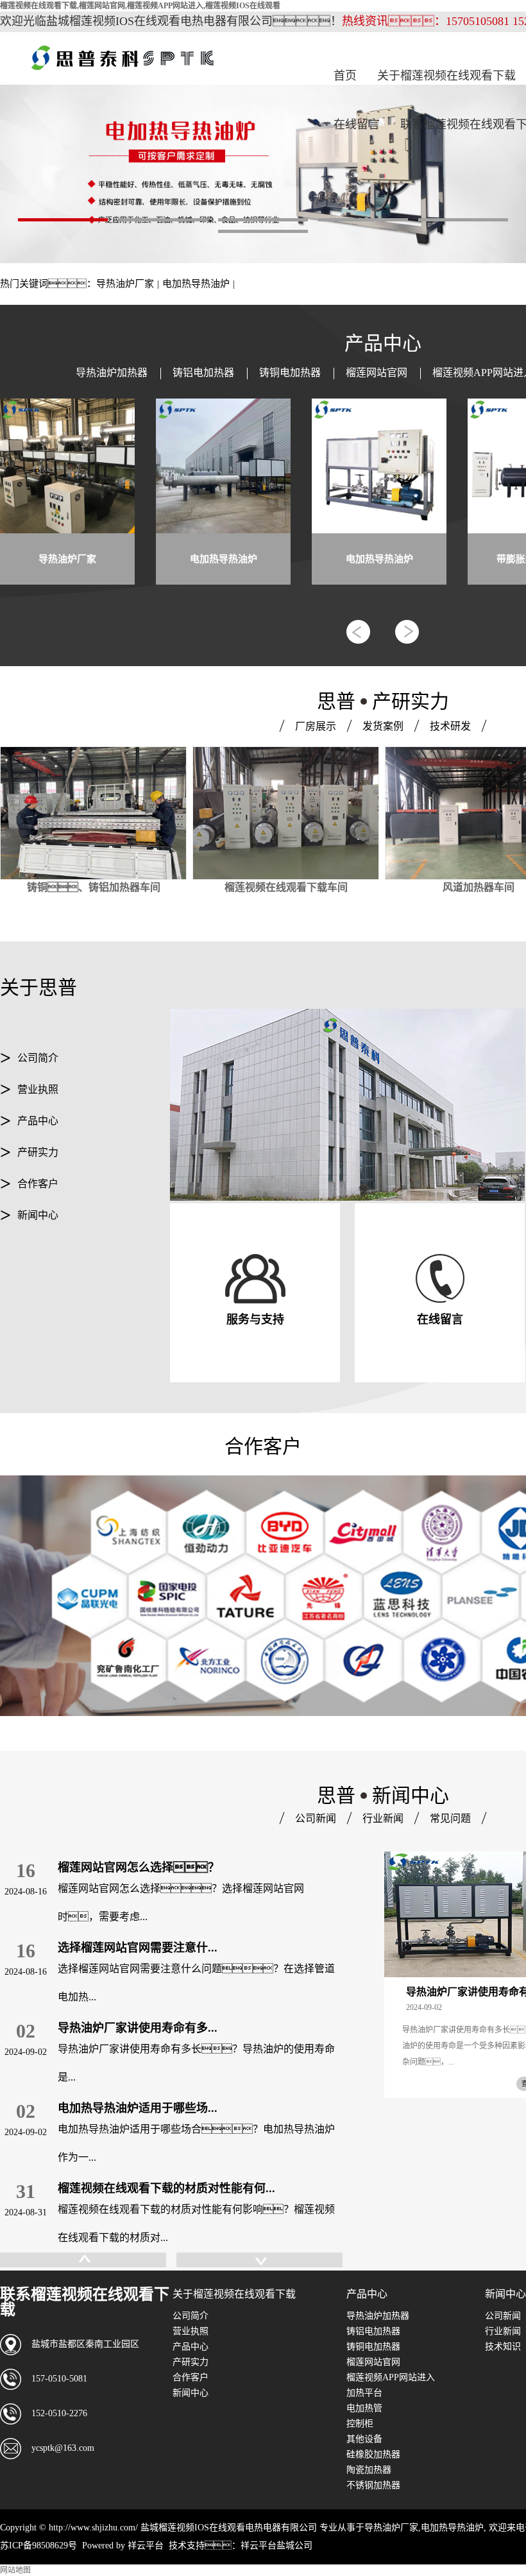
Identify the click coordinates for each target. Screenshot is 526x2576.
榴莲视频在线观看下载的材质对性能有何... (166, 2108)
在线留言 (357, 125)
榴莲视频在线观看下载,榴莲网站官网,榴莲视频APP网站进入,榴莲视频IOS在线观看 (140, 6)
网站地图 (15, 2570)
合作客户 (38, 1184)
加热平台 (364, 2393)
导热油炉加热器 (112, 373)
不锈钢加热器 (373, 2485)
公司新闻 (503, 2316)
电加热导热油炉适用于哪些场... (138, 2028)
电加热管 (364, 2408)
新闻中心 (38, 1215)
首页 (345, 76)
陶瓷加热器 (369, 2470)
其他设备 (364, 2439)
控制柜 (360, 2424)
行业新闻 (503, 2331)
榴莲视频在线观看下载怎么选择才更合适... (166, 2188)
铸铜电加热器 (290, 373)
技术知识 (503, 2347)
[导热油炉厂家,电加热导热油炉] (263, 174)
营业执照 (38, 1089)
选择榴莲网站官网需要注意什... (138, 1868)
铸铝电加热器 (203, 373)
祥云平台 (146, 2546)
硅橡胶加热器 (373, 2454)
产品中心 (38, 1121)
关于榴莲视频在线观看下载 (446, 76)
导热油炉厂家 (125, 284)
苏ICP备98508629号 (38, 2546)
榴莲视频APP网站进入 (391, 2377)
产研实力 (38, 1152)
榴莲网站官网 (377, 373)
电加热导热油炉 (196, 284)
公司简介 (38, 1058)
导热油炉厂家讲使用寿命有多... (138, 1948)
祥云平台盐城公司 (276, 2546)
